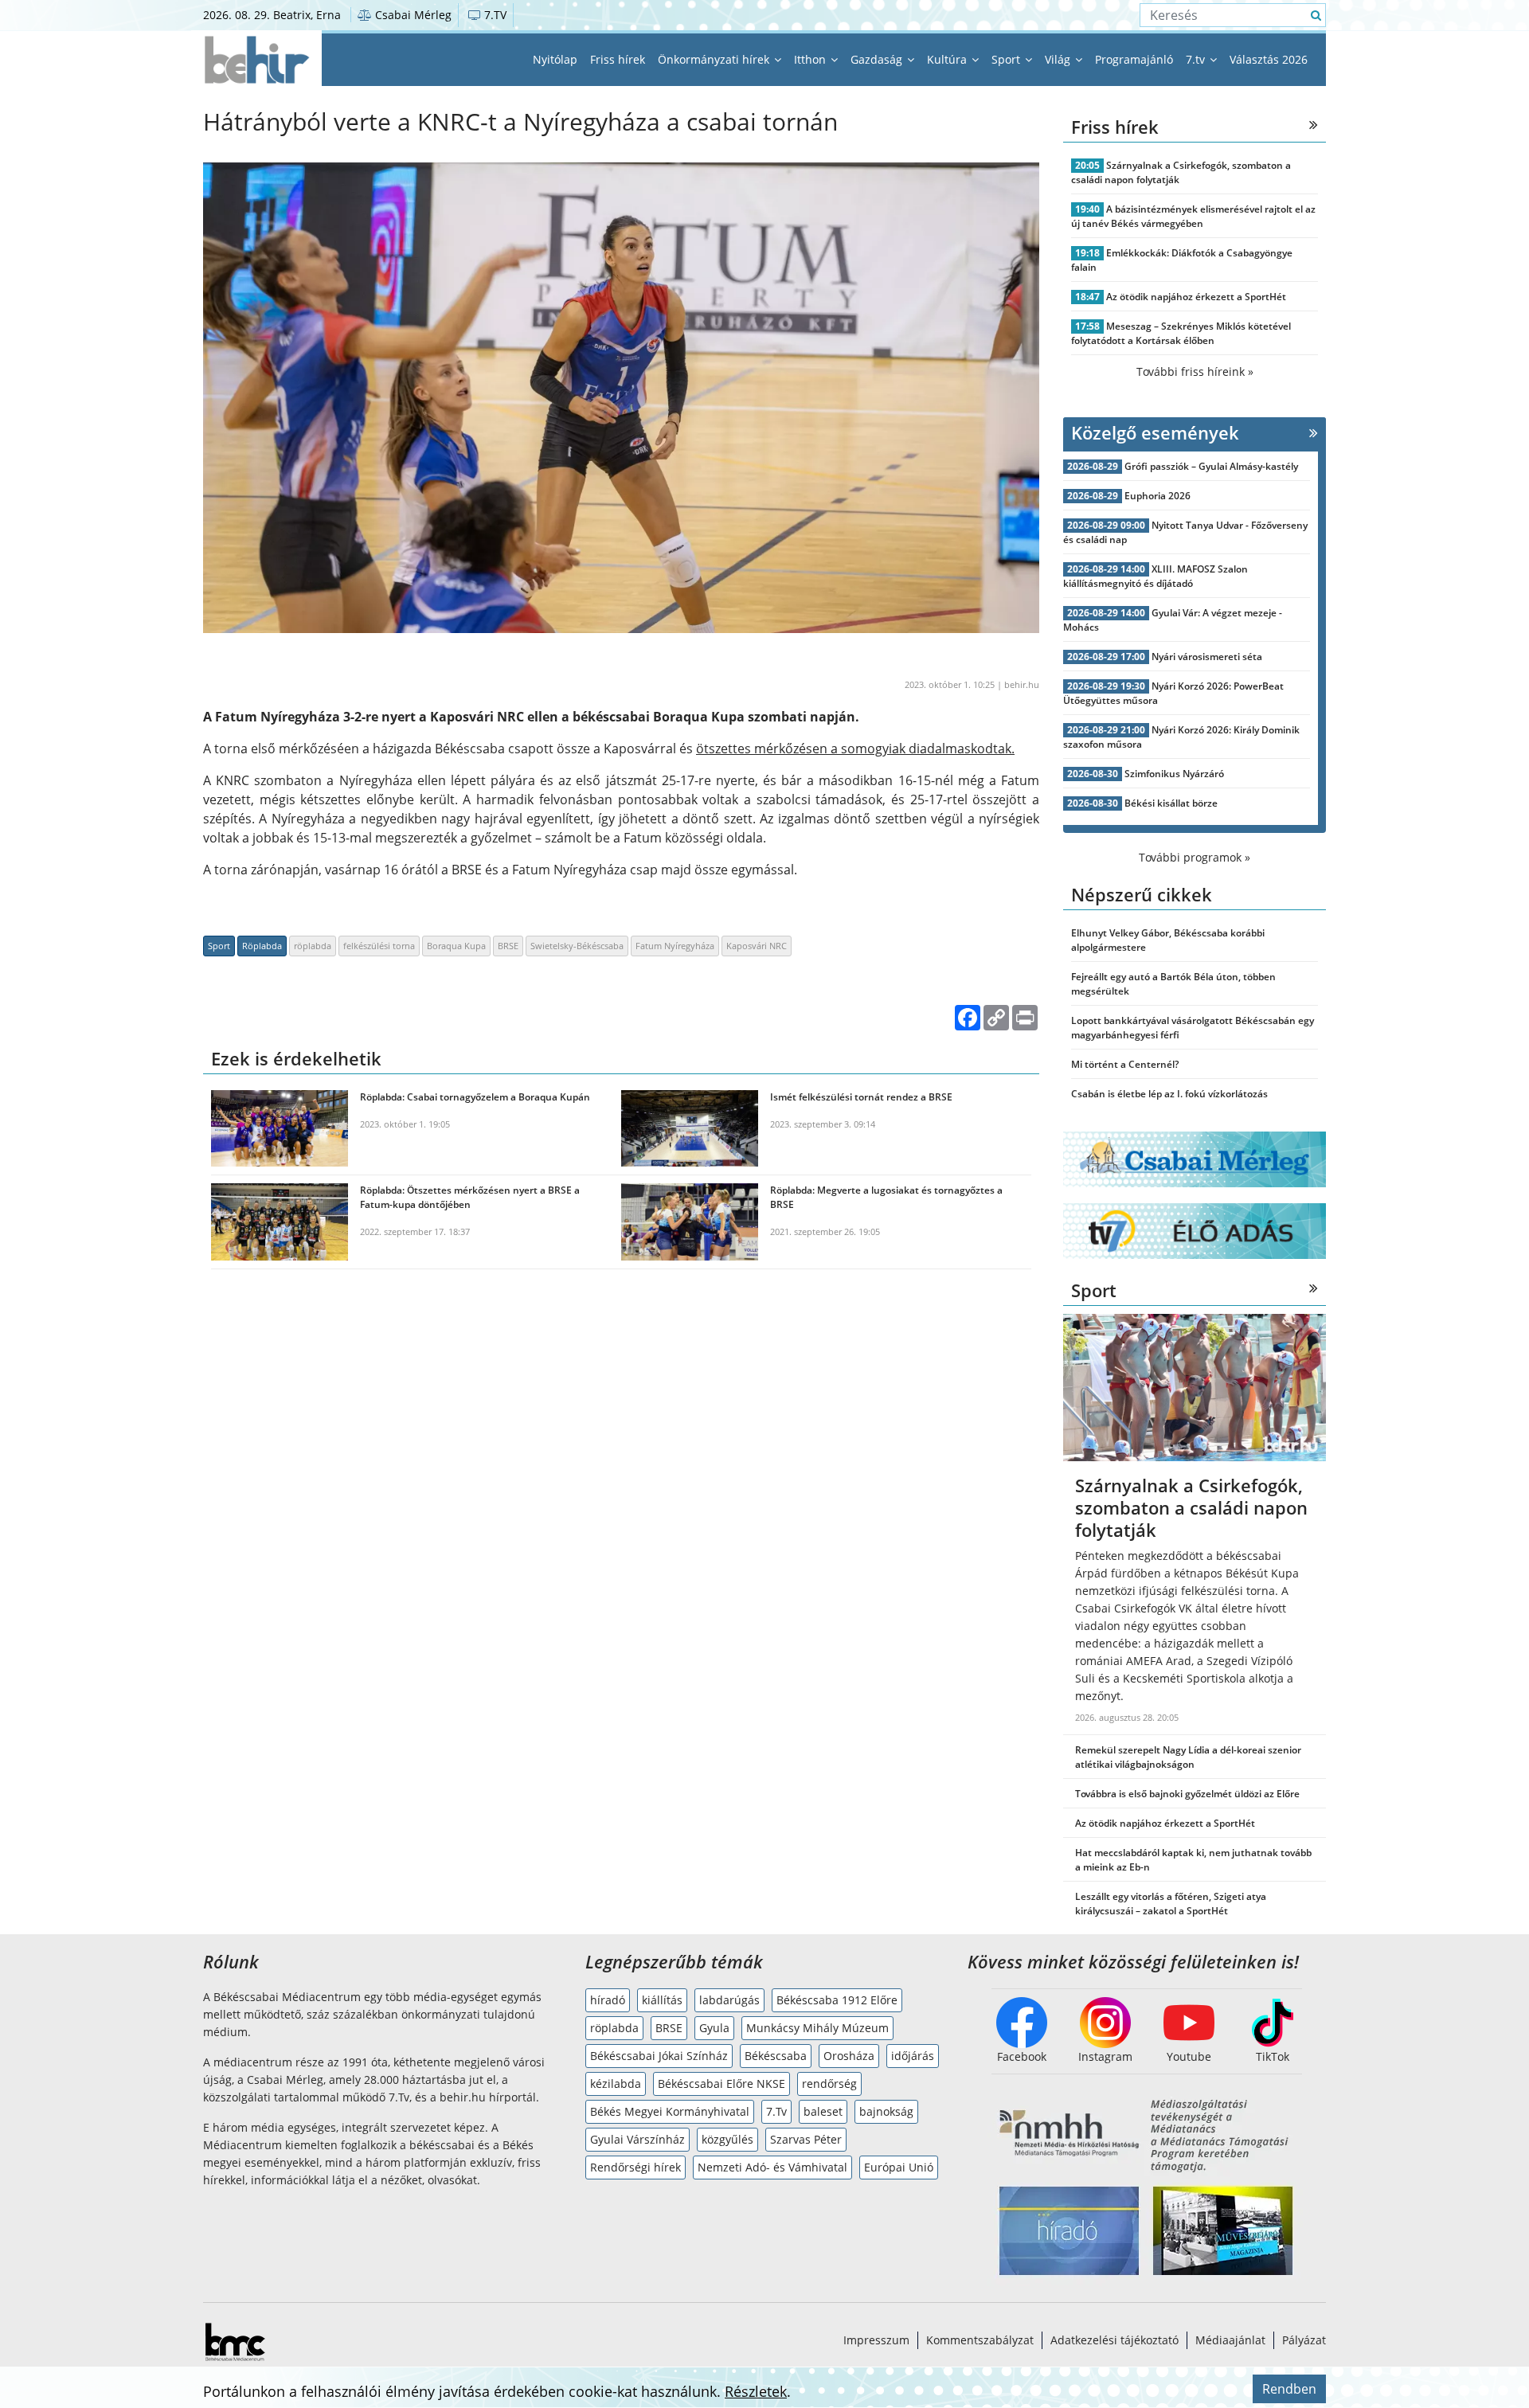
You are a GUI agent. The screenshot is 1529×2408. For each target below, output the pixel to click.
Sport (1007, 59)
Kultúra (948, 59)
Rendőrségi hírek (635, 2167)
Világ (1059, 59)
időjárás (913, 2056)
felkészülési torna (379, 946)
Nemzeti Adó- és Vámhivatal (772, 2167)
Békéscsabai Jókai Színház (659, 2056)
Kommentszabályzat (980, 2340)
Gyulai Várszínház (637, 2139)
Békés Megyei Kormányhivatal (670, 2111)
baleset (823, 2111)
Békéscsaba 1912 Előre (837, 2000)
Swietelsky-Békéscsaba (577, 946)
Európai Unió (899, 2167)
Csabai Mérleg (412, 15)
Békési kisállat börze (1171, 803)
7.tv (1197, 59)
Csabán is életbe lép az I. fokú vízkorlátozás (1169, 1094)
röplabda (313, 946)
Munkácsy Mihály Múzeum (817, 2028)
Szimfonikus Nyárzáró (1174, 774)
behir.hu (1022, 684)
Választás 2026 (1269, 59)
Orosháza (849, 2056)
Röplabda (262, 946)
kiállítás (662, 2000)
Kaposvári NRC (757, 946)
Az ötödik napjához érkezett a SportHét (1196, 297)
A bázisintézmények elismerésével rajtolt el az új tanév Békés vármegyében (1193, 216)
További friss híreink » (1195, 371)
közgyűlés (727, 2139)
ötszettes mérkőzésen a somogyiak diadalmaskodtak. (855, 749)
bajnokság (886, 2111)
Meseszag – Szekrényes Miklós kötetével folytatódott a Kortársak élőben (1181, 333)
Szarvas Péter (806, 2139)
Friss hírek (618, 59)
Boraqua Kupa (456, 946)
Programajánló (1134, 59)
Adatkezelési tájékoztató (1114, 2340)
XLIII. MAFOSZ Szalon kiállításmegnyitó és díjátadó (1156, 576)
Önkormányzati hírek (715, 59)
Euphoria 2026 (1158, 496)
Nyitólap (555, 59)
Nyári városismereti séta (1207, 657)
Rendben (1289, 2389)
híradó (608, 2000)
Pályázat (1304, 2340)
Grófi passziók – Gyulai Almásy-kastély (1211, 466)
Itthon (811, 59)
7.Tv (776, 2111)
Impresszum (876, 2340)
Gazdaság (878, 59)
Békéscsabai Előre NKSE (721, 2084)
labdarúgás (729, 2000)
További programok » (1195, 857)
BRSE (508, 946)
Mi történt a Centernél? (1125, 1064)
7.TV (494, 15)
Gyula (714, 2028)
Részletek (756, 2391)
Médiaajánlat (1230, 2340)
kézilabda (616, 2084)
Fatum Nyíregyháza (675, 946)
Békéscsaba (776, 2056)
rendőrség (829, 2084)
